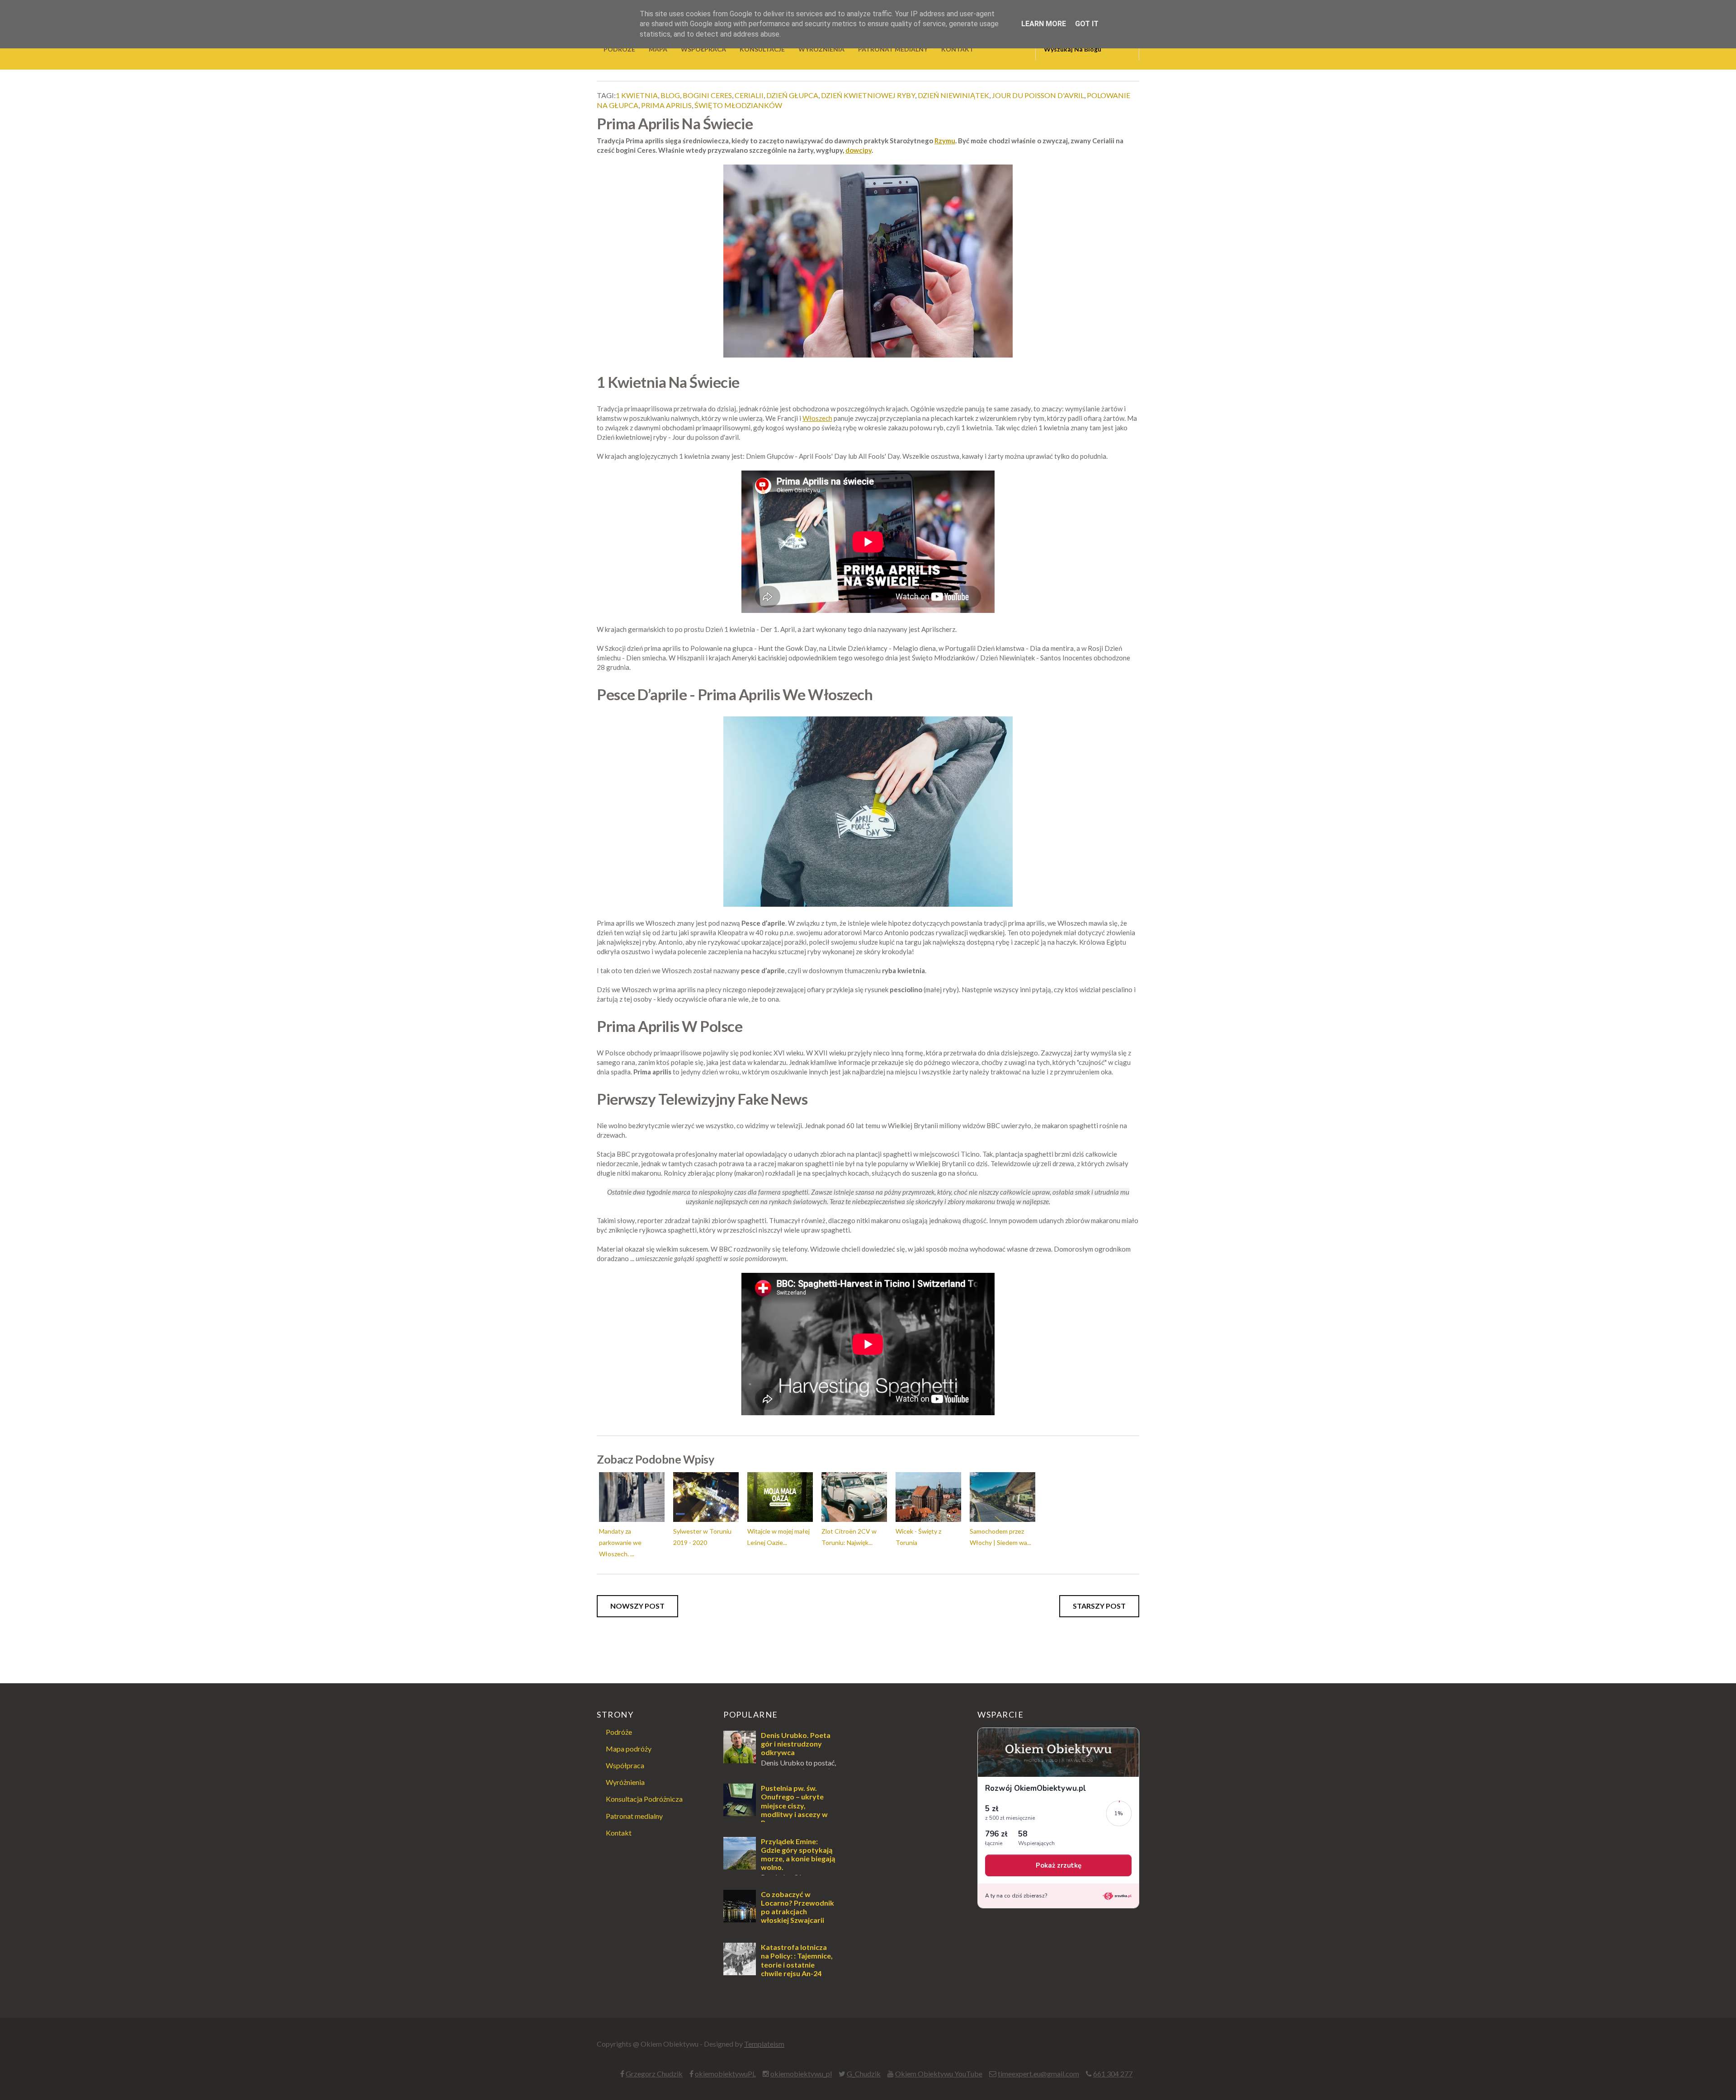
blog (670, 95)
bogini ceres (707, 95)
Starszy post (1099, 1606)
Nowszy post (637, 1606)
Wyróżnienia (625, 1782)
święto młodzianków (738, 105)
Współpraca (625, 1765)
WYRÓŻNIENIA (821, 49)
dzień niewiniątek (953, 95)
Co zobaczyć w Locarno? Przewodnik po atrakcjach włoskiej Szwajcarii (797, 1907)
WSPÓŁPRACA (703, 49)
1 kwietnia (637, 95)
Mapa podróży (629, 1749)
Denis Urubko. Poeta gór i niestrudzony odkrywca (796, 1744)
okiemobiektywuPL (725, 2074)
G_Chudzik (864, 2074)
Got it (1087, 24)
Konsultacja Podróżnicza (644, 1799)
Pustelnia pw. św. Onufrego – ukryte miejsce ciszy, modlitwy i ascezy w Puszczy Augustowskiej (776, 1810)
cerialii (749, 95)
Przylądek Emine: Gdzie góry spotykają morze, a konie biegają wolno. (798, 1854)
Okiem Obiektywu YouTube (939, 2074)
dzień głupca (792, 95)
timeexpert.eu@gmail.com (1038, 2074)
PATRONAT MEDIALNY (893, 49)
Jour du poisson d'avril (1038, 95)
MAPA (658, 49)
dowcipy (859, 150)
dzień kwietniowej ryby (868, 95)
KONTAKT (958, 49)
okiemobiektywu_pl (801, 2074)
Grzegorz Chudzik (654, 2074)
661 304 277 (1113, 2074)
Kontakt (619, 1833)
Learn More (1044, 24)
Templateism (764, 2044)
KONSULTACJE (762, 49)
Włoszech (817, 418)
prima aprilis (666, 105)
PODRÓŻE (619, 49)
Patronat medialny (634, 1816)
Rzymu (945, 141)
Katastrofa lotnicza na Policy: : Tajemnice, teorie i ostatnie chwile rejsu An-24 (797, 1960)
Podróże (619, 1732)
